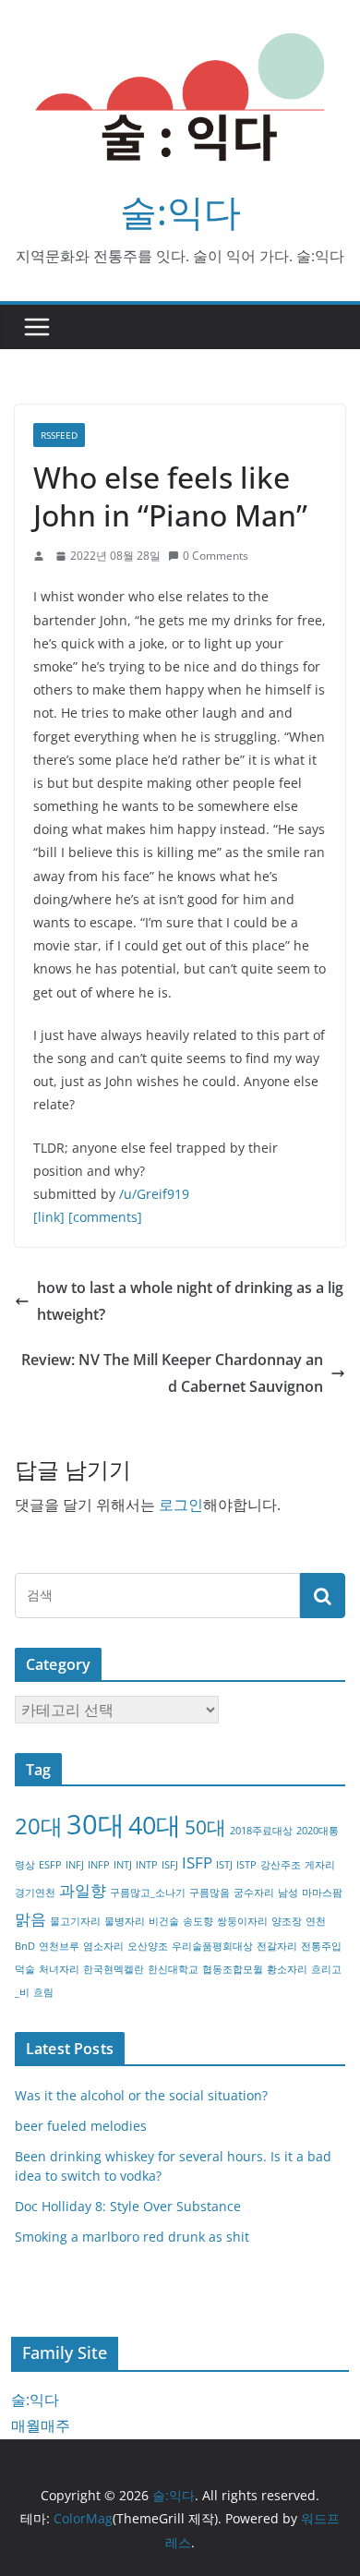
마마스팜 (322, 1893)
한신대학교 (173, 1969)
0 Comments (216, 556)
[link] (49, 1217)
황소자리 (287, 1969)
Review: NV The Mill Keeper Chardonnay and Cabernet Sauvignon (172, 1373)
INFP (99, 1865)
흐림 (43, 1992)
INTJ (123, 1865)
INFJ (75, 1865)
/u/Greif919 (154, 1194)
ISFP (197, 1862)
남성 (288, 1893)
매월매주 (41, 2425)
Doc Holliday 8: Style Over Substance (128, 2206)
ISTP (246, 1865)
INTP (147, 1865)
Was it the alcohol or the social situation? (141, 2095)
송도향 (198, 1921)
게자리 (320, 1865)
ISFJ (170, 1865)
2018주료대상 (261, 1831)
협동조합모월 (233, 1969)
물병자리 (125, 1921)
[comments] (105, 1217)
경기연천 (35, 1893)
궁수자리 (254, 1893)
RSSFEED (59, 435)
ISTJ (224, 1865)
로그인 (181, 1505)
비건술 (164, 1921)
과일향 (83, 1890)
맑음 (30, 1919)
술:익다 (180, 211)
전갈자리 (277, 1946)
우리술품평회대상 (212, 1946)
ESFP (50, 1865)
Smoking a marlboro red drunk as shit (132, 2237)
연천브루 (59, 1946)
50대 (205, 1827)
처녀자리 (59, 1969)
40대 (155, 1825)
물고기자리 (75, 1921)
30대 (96, 1824)
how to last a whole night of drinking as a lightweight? (190, 1301)
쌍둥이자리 (242, 1921)
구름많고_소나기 (148, 1893)
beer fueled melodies (81, 2126)
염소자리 (103, 1946)
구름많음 (210, 1893)
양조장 (287, 1921)
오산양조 (148, 1946)
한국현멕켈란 (114, 1969)
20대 (39, 1826)
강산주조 (281, 1865)
